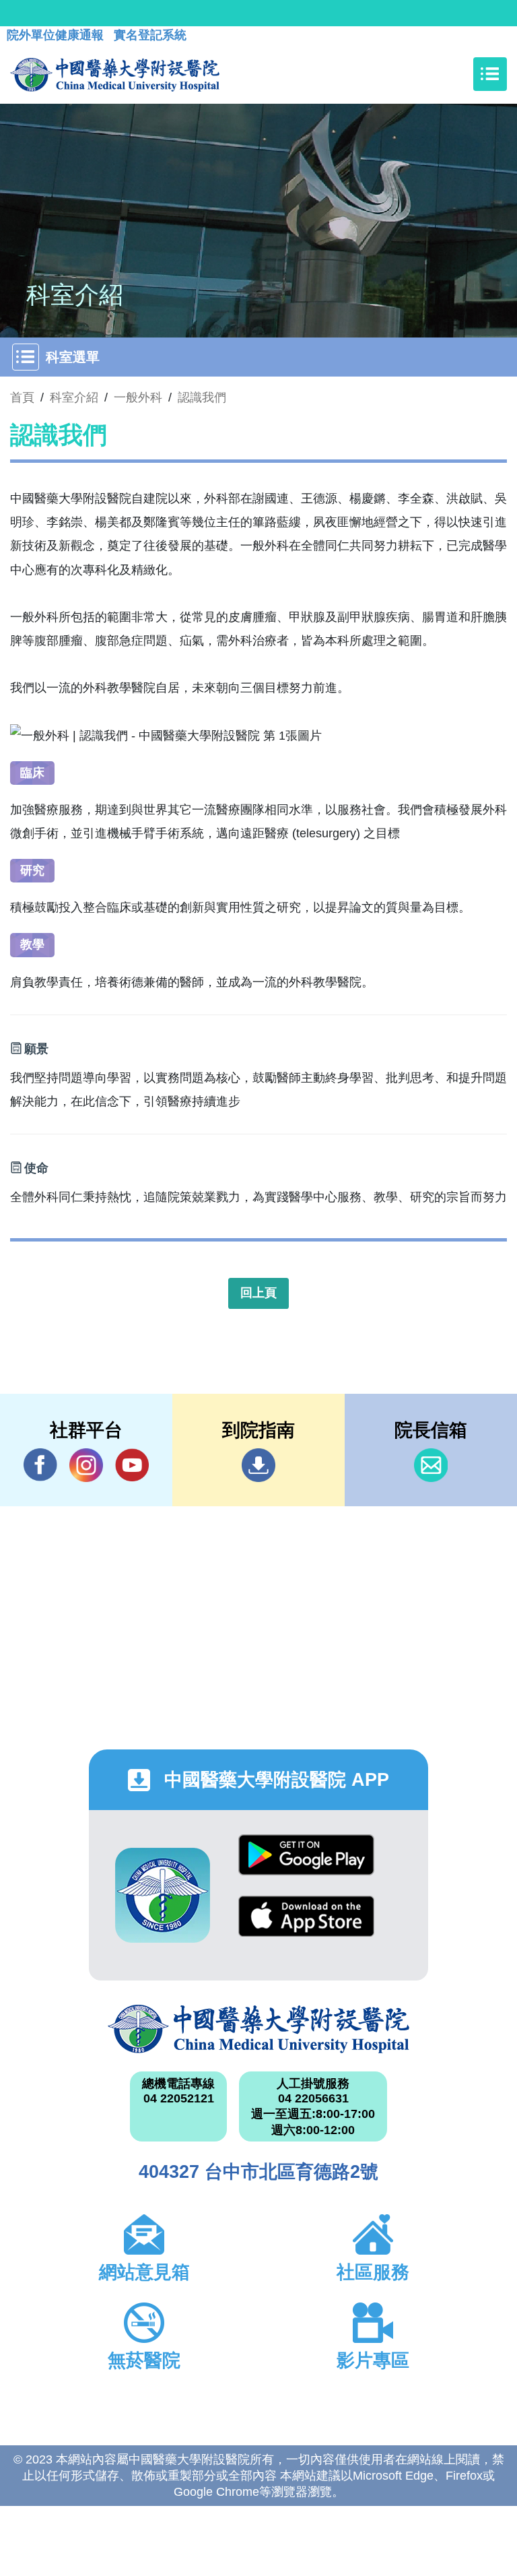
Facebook (40, 1465)
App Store (306, 1926)
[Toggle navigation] (490, 74)
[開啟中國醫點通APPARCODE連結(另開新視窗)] (163, 1895)
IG (86, 1465)
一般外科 (138, 397)
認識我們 (202, 397)
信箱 (431, 1465)
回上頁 (258, 1293)
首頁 (22, 397)
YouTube (132, 1465)
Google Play (306, 1865)
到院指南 (258, 1465)
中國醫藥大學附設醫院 (258, 2029)
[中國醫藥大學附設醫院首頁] (115, 74)
